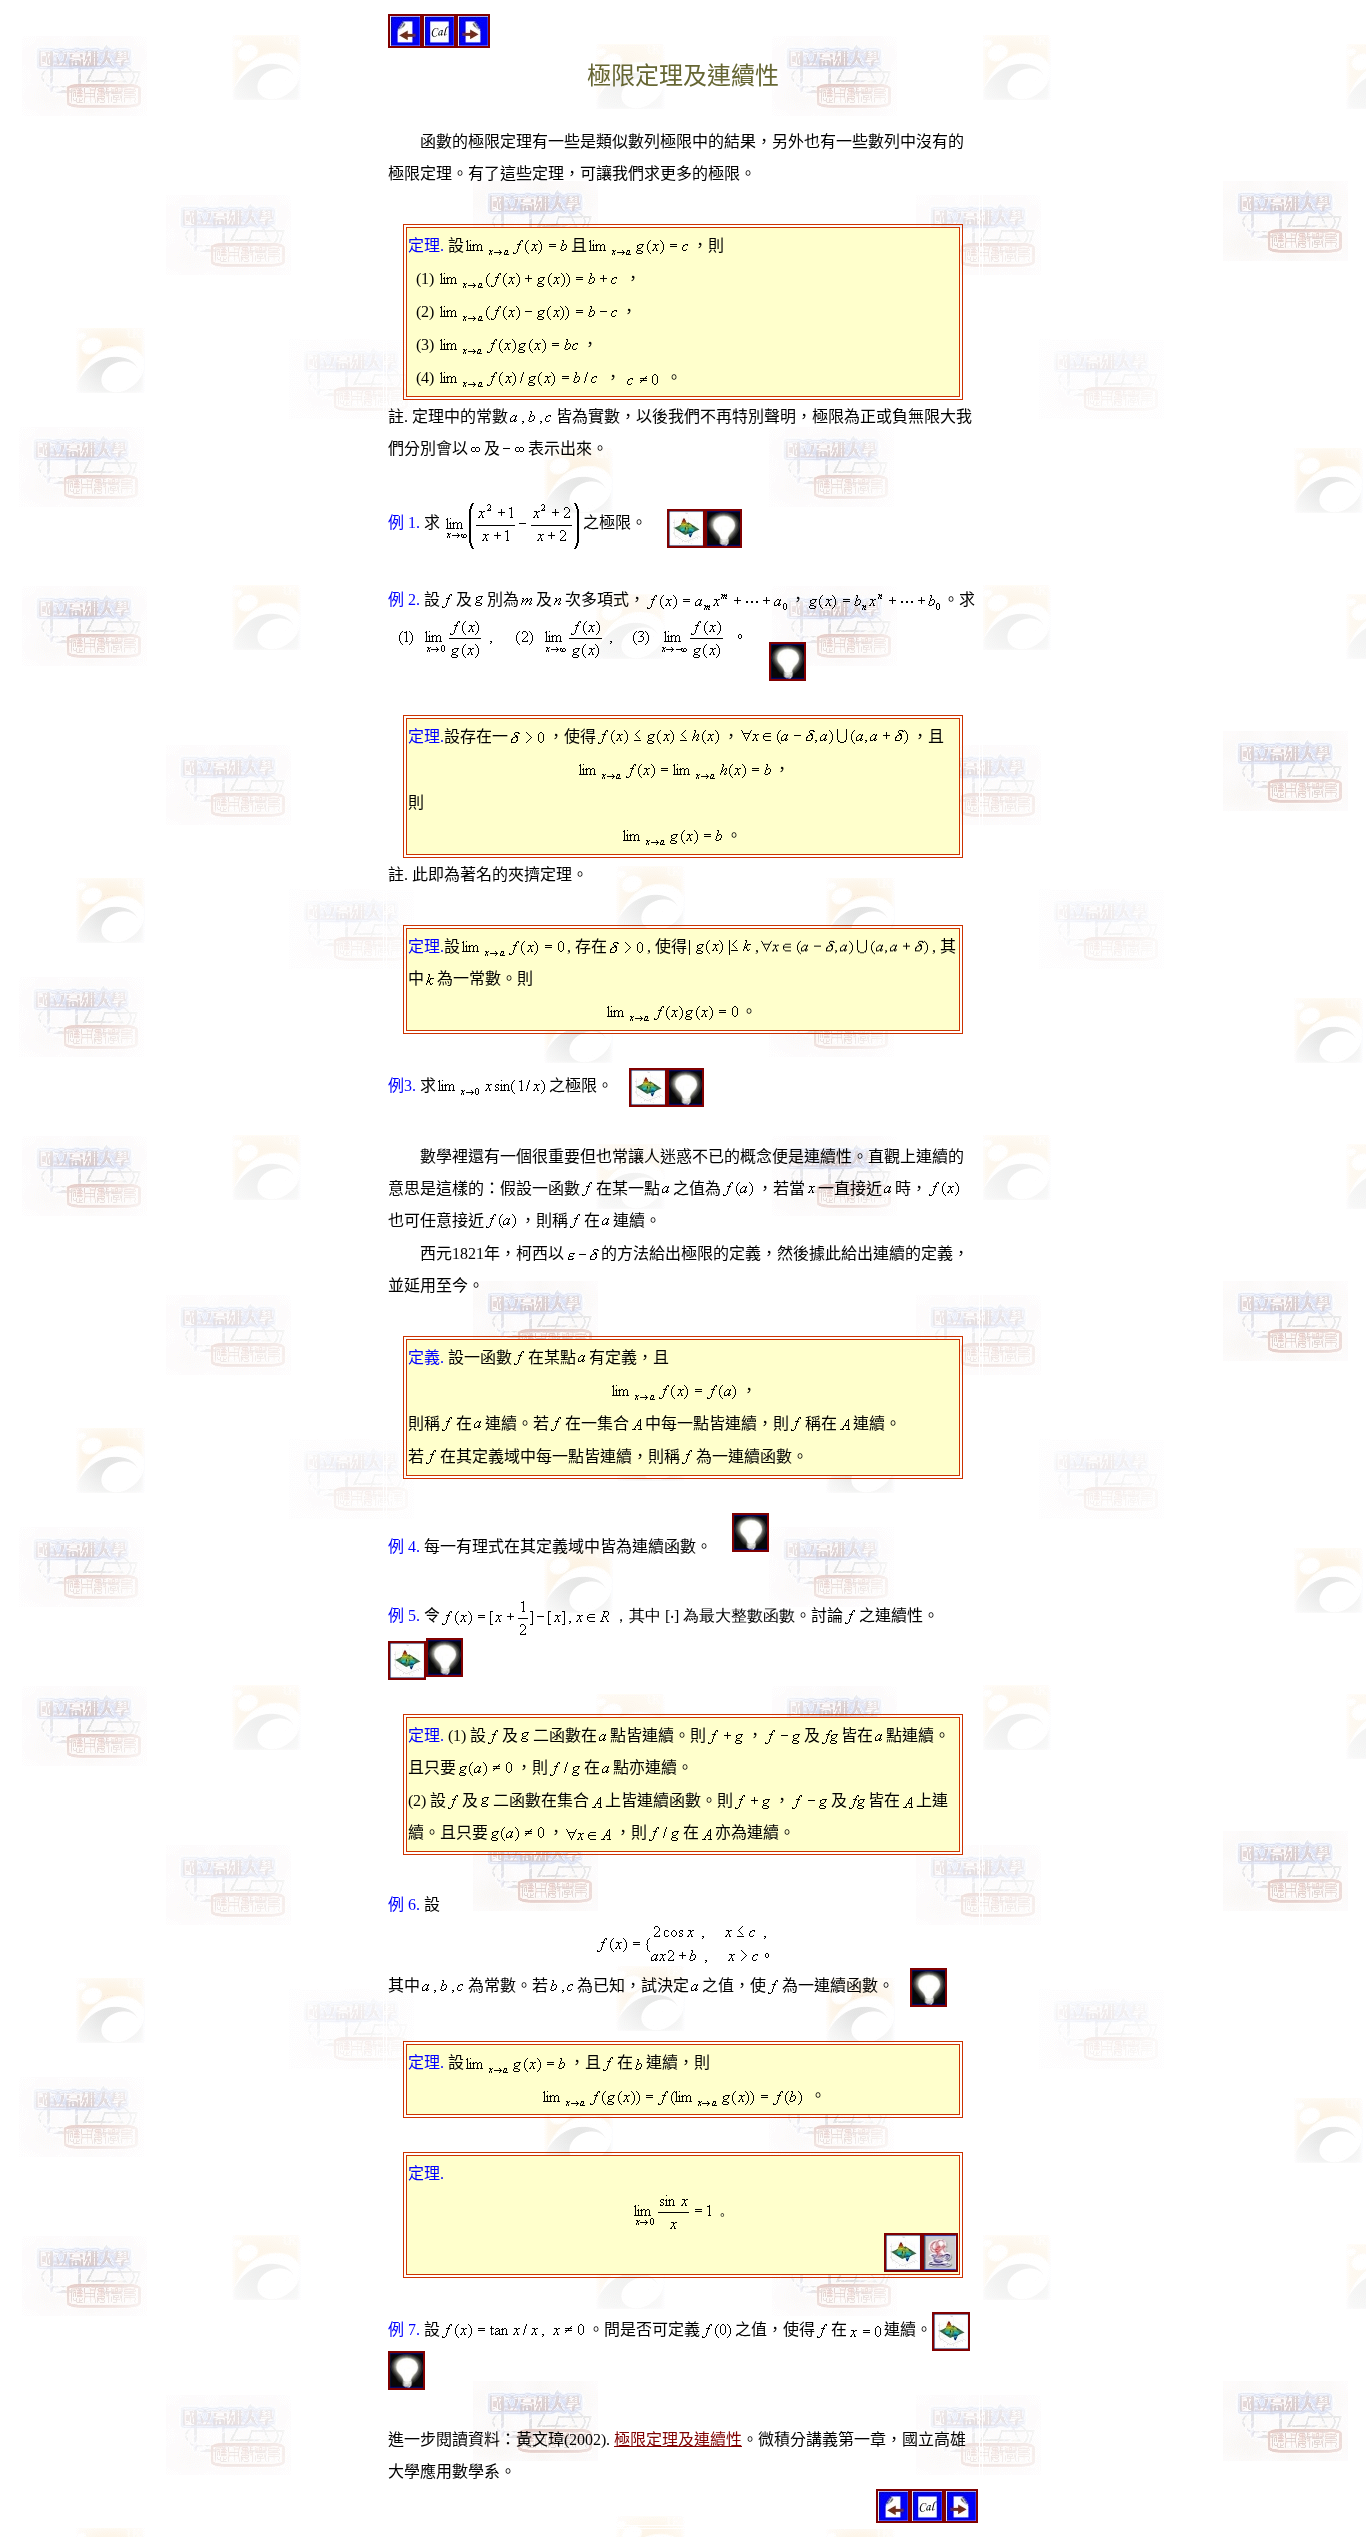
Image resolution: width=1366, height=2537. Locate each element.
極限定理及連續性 (678, 2439)
